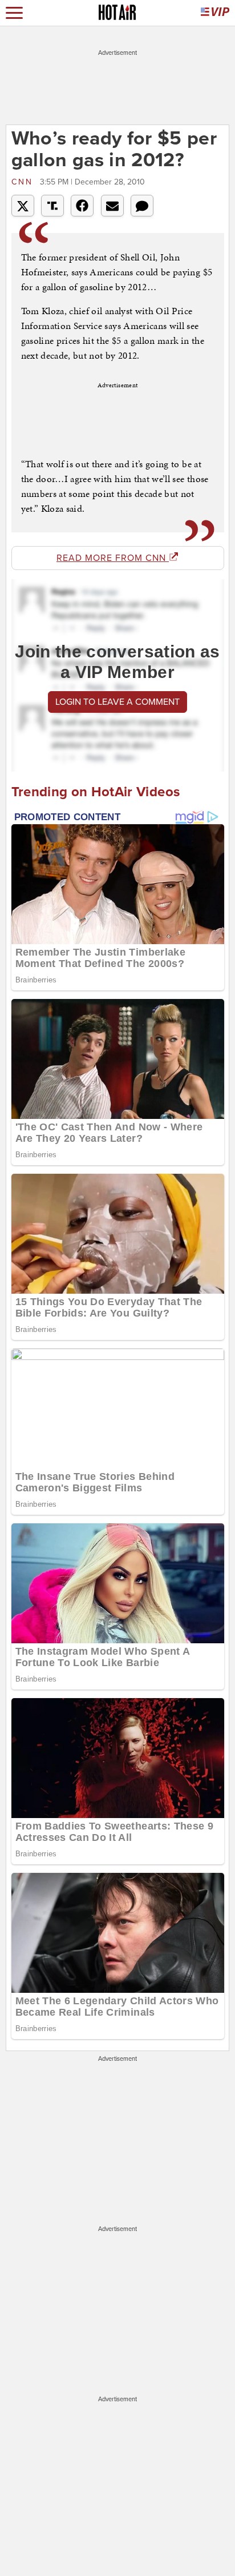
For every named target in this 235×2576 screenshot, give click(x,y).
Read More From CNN (113, 558)
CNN (24, 182)
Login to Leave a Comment (117, 702)
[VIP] (215, 13)
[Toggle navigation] (14, 13)
